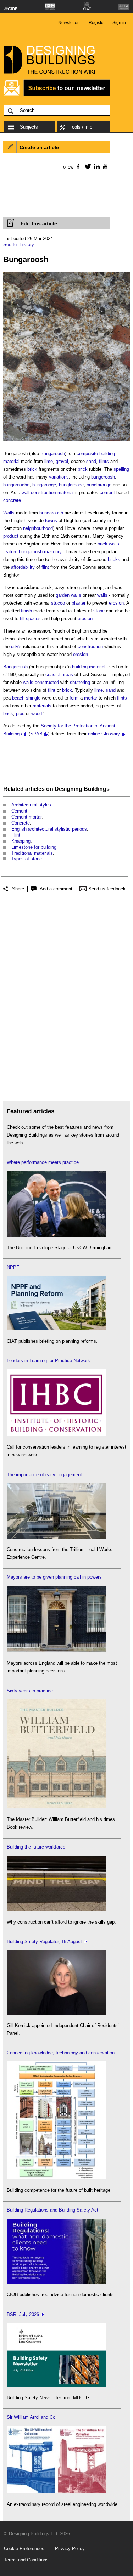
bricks (114, 559)
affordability (23, 567)
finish (26, 611)
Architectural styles (31, 805)
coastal (53, 675)
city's (16, 647)
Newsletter (68, 23)
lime (49, 461)
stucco (58, 603)
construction (90, 647)
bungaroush (51, 513)
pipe (20, 714)
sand (91, 461)
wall (26, 492)
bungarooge (44, 485)
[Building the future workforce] (56, 1910)
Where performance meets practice (43, 1162)
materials (42, 706)
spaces (33, 619)
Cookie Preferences (24, 2549)
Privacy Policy (70, 2549)
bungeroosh (103, 477)
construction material (52, 492)
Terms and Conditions (26, 2560)
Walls (9, 513)
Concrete (21, 823)
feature (10, 552)
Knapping (21, 841)
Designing (68, 789)
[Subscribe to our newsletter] (57, 95)
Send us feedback (107, 889)
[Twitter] (87, 166)
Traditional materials (32, 853)
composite (87, 454)
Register (97, 23)
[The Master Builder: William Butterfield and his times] (56, 1807)
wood (37, 714)
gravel (62, 461)
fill (22, 619)
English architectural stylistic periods (49, 829)
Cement (19, 811)
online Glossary (104, 734)
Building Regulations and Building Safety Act (52, 2210)
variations (59, 477)
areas (67, 675)
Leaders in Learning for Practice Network (48, 1361)
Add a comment (56, 889)
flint (45, 567)
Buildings (97, 789)
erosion (116, 603)
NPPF (13, 1267)
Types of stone (27, 859)
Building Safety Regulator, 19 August (44, 1941)
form (74, 698)
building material (89, 667)
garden (63, 595)
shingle (33, 698)
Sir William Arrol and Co (31, 2417)
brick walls (108, 544)
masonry (53, 552)
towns (51, 520)
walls (76, 595)
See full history (19, 245)
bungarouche (16, 485)
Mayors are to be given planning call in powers (54, 1577)
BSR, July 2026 (23, 2314)
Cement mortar (26, 817)
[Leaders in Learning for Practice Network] (56, 1435)
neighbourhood (38, 528)
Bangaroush (53, 454)
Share (18, 889)
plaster (79, 603)
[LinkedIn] (96, 166)
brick (32, 469)
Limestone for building (34, 847)
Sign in (119, 23)
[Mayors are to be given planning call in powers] (56, 1651)
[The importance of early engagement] (56, 1537)
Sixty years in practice (30, 1691)
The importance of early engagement (44, 1475)
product (11, 536)
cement (107, 492)
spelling (121, 469)
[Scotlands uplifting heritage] (56, 2492)
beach (18, 698)
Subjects (29, 127)
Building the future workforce (36, 1847)
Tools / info (81, 127)
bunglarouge (99, 485)
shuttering (80, 682)
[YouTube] (104, 166)
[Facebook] (78, 166)
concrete (12, 500)
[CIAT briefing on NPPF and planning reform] (56, 1329)
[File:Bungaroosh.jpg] (66, 441)
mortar (91, 698)
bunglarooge (71, 485)
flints (104, 461)
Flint (16, 835)
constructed (47, 682)
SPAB (36, 734)
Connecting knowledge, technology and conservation (61, 2053)
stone (99, 611)
